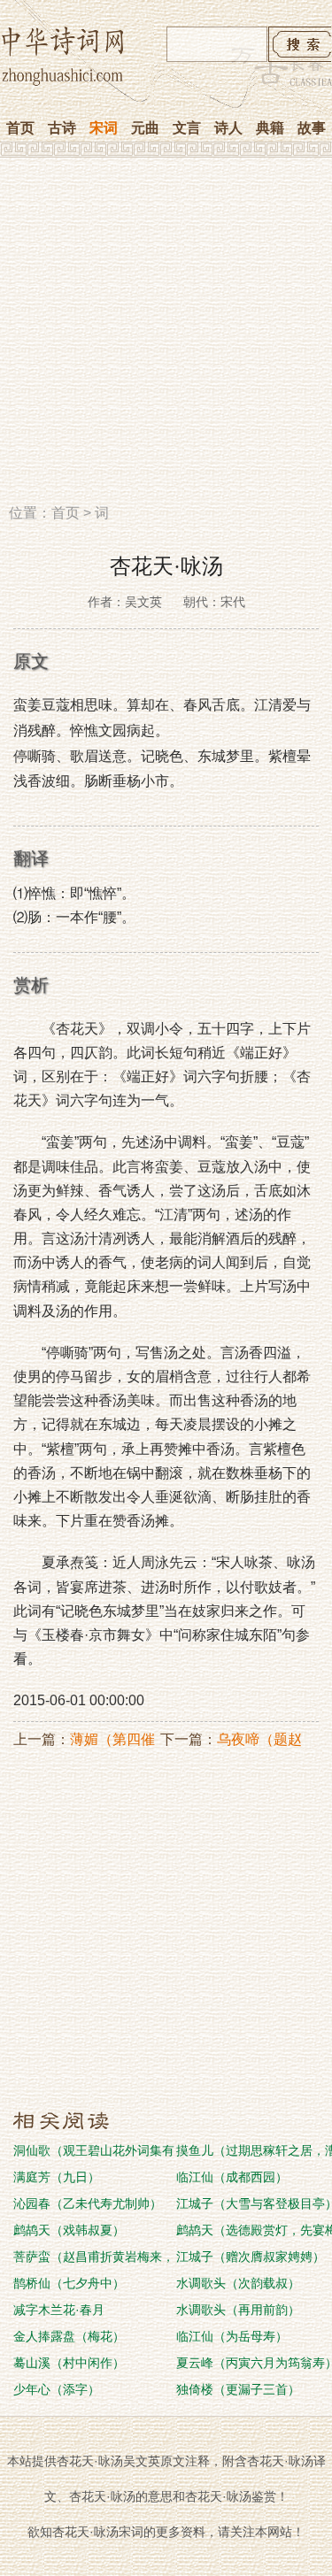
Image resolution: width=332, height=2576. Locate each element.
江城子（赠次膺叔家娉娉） (251, 2257)
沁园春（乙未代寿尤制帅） (88, 2203)
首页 (20, 128)
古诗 (62, 128)
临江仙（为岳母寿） (232, 2336)
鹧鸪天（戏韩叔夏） (69, 2230)
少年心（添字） (57, 2389)
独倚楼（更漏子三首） (238, 2389)
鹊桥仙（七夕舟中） (69, 2283)
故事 (312, 128)
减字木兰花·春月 (59, 2310)
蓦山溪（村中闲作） (69, 2363)
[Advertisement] (166, 337)
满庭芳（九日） (57, 2177)
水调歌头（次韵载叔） (238, 2283)
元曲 (145, 128)
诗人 (228, 128)
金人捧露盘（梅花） (69, 2336)
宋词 (104, 128)
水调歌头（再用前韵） (238, 2310)
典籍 (270, 128)
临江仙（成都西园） (232, 2177)
